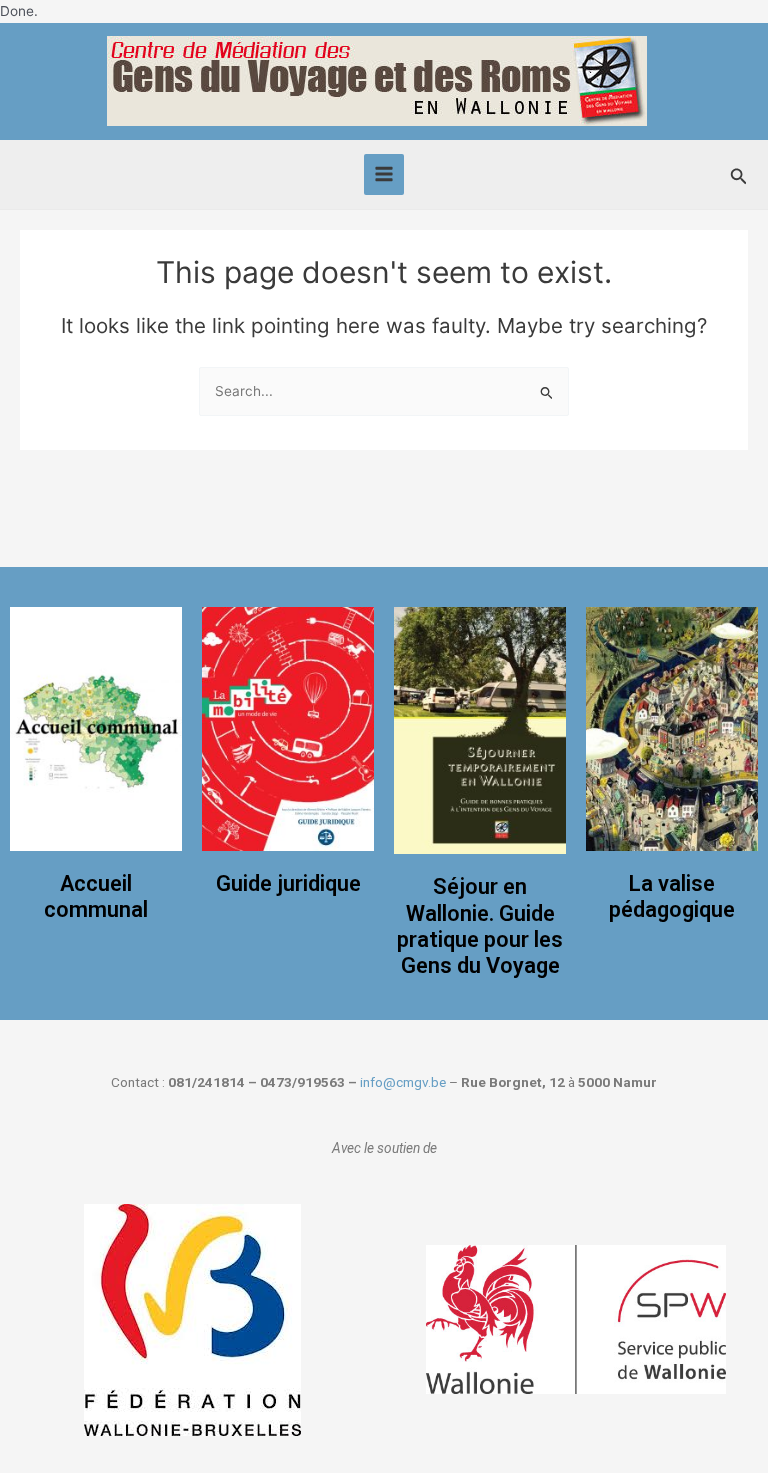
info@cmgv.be (403, 1082)
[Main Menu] (384, 174)
